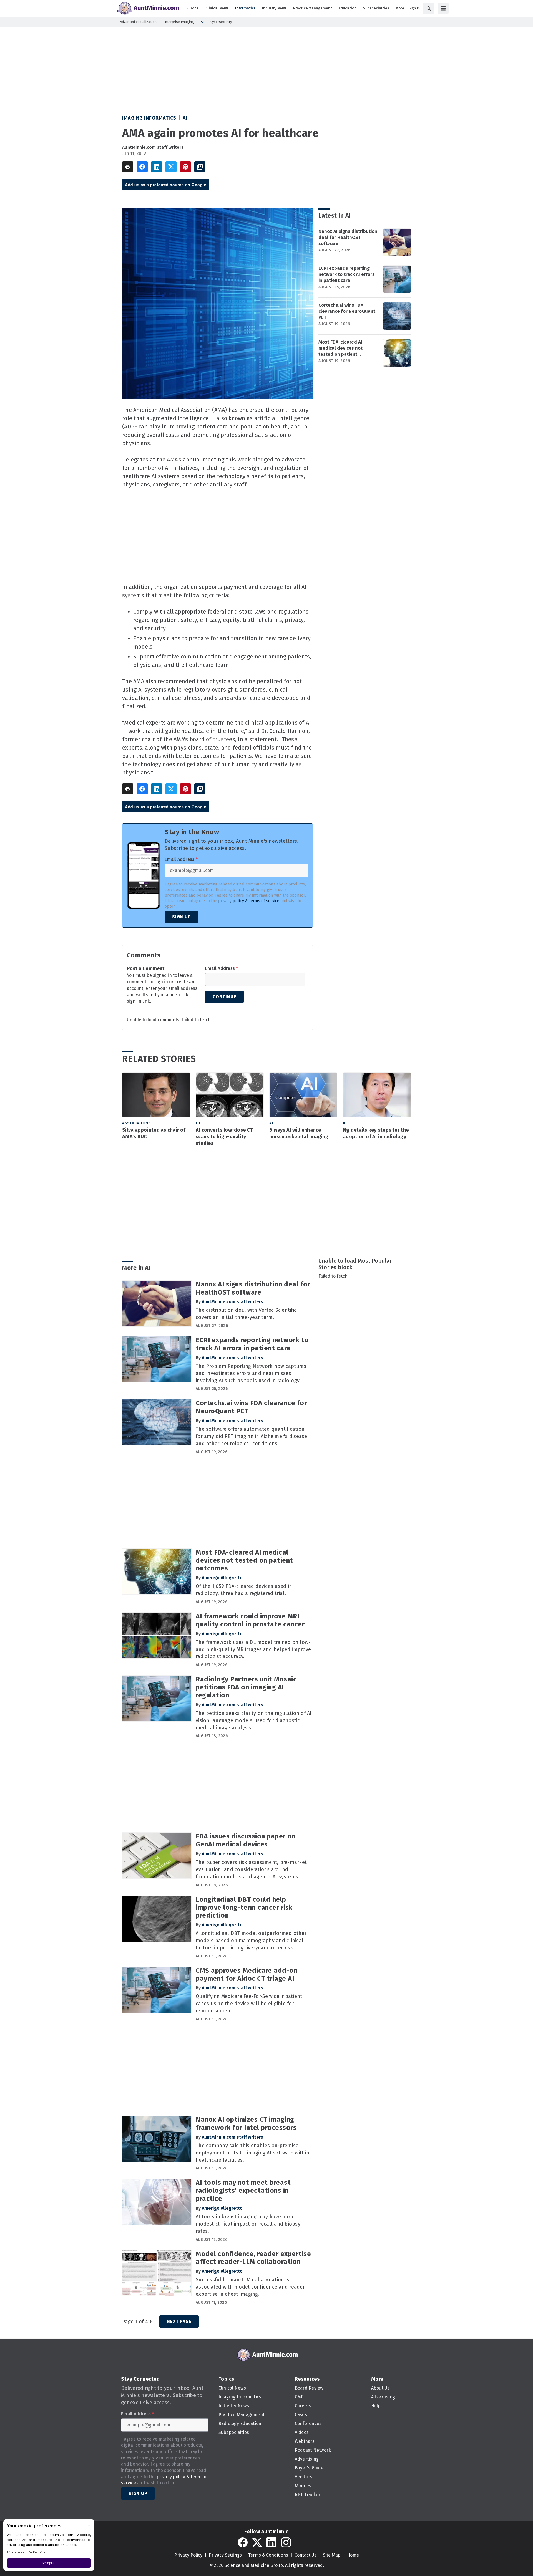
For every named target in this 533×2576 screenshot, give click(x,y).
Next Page (179, 2321)
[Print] (128, 167)
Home (353, 2555)
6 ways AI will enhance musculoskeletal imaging (299, 1133)
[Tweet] (171, 167)
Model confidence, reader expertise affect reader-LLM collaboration (253, 2258)
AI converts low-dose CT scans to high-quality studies (224, 1137)
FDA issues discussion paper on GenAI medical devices (246, 1840)
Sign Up (182, 917)
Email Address (181, 859)
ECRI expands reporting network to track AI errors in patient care (347, 274)
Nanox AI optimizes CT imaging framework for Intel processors (246, 2124)
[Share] (142, 167)
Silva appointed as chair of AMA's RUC (154, 1133)
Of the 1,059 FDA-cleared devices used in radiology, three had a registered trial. (244, 1590)
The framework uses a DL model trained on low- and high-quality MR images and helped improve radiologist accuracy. (253, 1649)
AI (185, 118)
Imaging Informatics (149, 118)
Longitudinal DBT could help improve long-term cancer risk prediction (244, 1908)
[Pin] (185, 167)
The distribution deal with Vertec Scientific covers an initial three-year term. (246, 1314)
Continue (224, 997)
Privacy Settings (225, 2555)
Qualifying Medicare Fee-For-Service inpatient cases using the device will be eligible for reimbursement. (249, 2004)
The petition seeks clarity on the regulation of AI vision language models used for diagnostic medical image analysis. (254, 1720)
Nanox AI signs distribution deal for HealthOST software (348, 237)
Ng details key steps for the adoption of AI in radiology (376, 1133)
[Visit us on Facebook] (243, 2542)
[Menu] (443, 8)
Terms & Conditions (268, 2555)
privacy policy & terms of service (249, 901)
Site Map (332, 2555)
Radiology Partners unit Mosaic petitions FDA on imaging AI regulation (246, 1687)
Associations (136, 1123)
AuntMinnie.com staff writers (153, 147)
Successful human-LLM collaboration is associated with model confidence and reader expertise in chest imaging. (250, 2287)
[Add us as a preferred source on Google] (200, 167)
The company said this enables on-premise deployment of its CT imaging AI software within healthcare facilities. (252, 2153)
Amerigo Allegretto (222, 1578)
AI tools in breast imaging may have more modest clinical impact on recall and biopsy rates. (248, 2224)
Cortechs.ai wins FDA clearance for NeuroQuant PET (347, 311)
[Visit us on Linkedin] (271, 2542)
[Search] (429, 8)
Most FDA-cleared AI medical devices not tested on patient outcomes (340, 348)
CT (198, 1123)
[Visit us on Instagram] (286, 2542)
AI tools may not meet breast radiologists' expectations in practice (243, 2191)
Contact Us (306, 2555)
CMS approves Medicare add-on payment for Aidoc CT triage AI (247, 1975)
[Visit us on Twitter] (257, 2542)
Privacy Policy (188, 2555)
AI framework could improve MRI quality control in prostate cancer (250, 1620)
